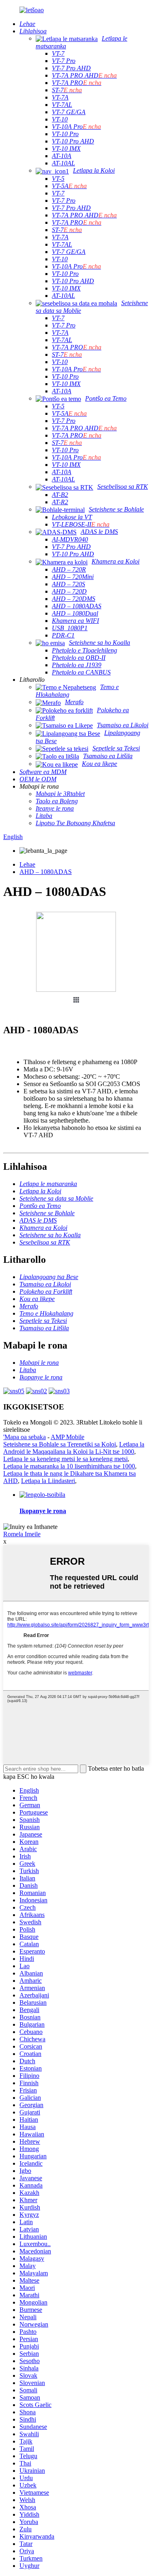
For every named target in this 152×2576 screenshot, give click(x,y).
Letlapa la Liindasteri (48, 1481)
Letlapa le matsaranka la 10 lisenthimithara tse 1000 (69, 1466)
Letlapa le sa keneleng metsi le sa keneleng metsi (65, 1459)
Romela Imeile (22, 1534)
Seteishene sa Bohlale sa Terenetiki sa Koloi (60, 1444)
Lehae (27, 864)
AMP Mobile (67, 1437)
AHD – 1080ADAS (46, 872)
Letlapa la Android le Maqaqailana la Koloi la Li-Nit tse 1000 (74, 1448)
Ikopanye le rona (43, 1511)
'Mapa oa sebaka (25, 1437)
